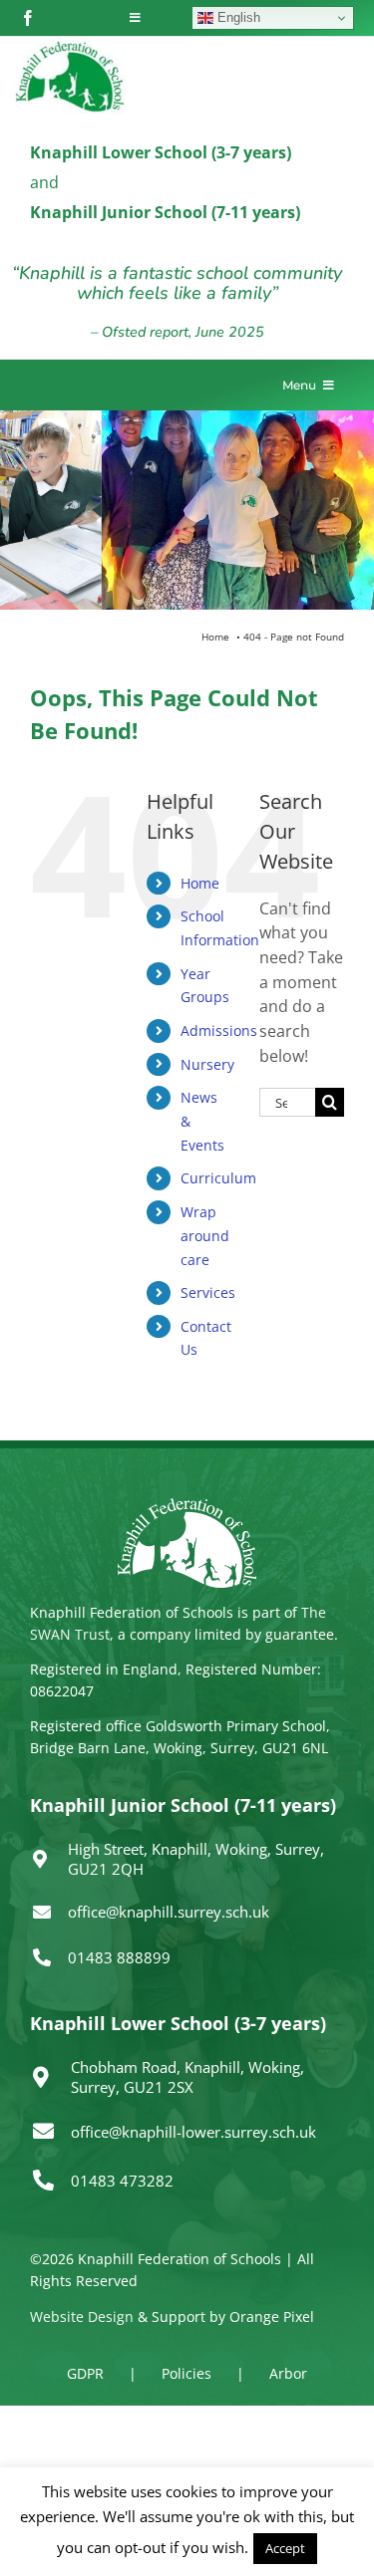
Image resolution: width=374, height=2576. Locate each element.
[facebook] (28, 18)
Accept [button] (285, 2548)
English (237, 17)
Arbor (288, 2373)
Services (208, 1292)
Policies (187, 2373)
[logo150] (70, 45)
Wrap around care (205, 1236)
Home (200, 883)
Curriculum (218, 1178)
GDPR (85, 2373)
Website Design (82, 2317)
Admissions (219, 1030)
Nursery (207, 1064)
